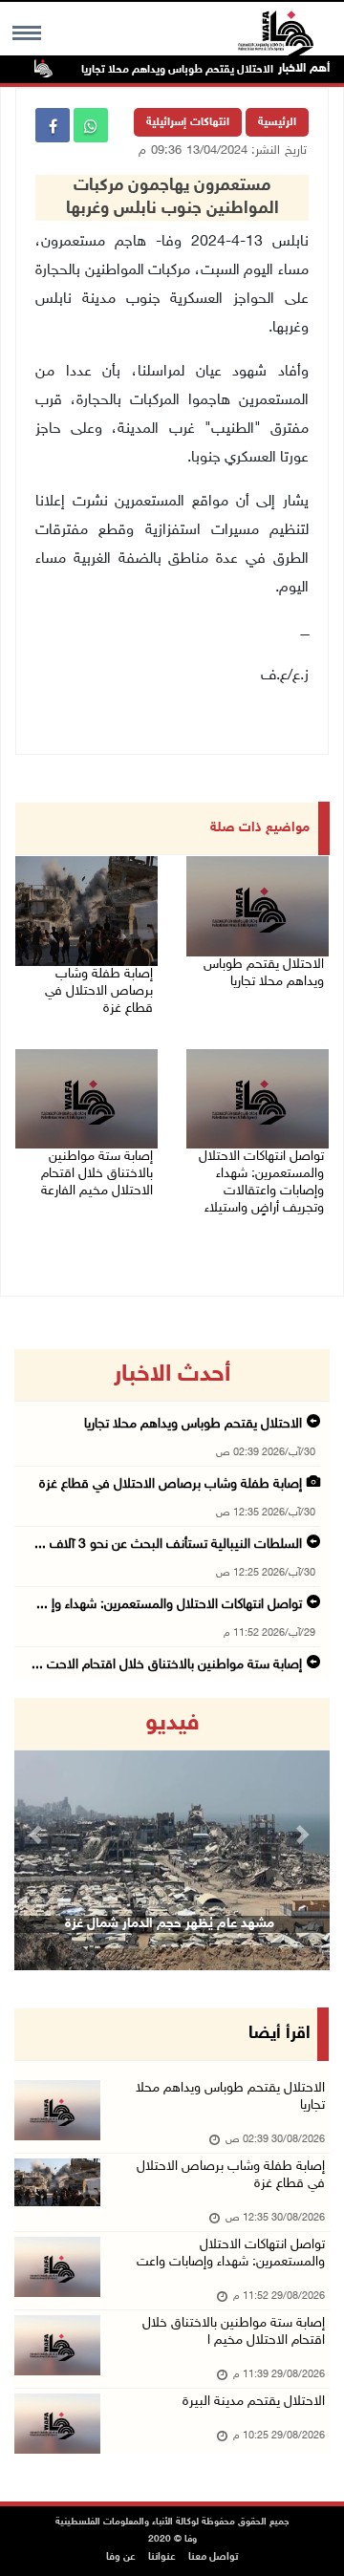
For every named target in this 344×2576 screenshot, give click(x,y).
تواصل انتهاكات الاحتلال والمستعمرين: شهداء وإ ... (169, 1605)
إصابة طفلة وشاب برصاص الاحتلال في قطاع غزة (99, 991)
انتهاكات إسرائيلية (188, 122)
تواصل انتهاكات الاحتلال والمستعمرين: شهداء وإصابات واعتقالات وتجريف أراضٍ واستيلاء (261, 1182)
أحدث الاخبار (172, 1375)
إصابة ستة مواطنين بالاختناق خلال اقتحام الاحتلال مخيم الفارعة (95, 1174)
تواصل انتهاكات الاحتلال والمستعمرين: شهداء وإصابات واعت (231, 2254)
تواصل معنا (213, 2557)
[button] (38, 1834)
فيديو (172, 1724)
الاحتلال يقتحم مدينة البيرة (254, 2402)
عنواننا (162, 2557)
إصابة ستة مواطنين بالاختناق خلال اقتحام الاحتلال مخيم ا (234, 2332)
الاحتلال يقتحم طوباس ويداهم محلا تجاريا (198, 70)
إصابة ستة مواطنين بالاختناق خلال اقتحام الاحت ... (167, 1665)
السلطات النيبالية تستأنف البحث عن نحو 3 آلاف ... (168, 1545)
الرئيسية (277, 122)
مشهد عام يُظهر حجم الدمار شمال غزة (170, 1924)
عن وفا (121, 2557)
